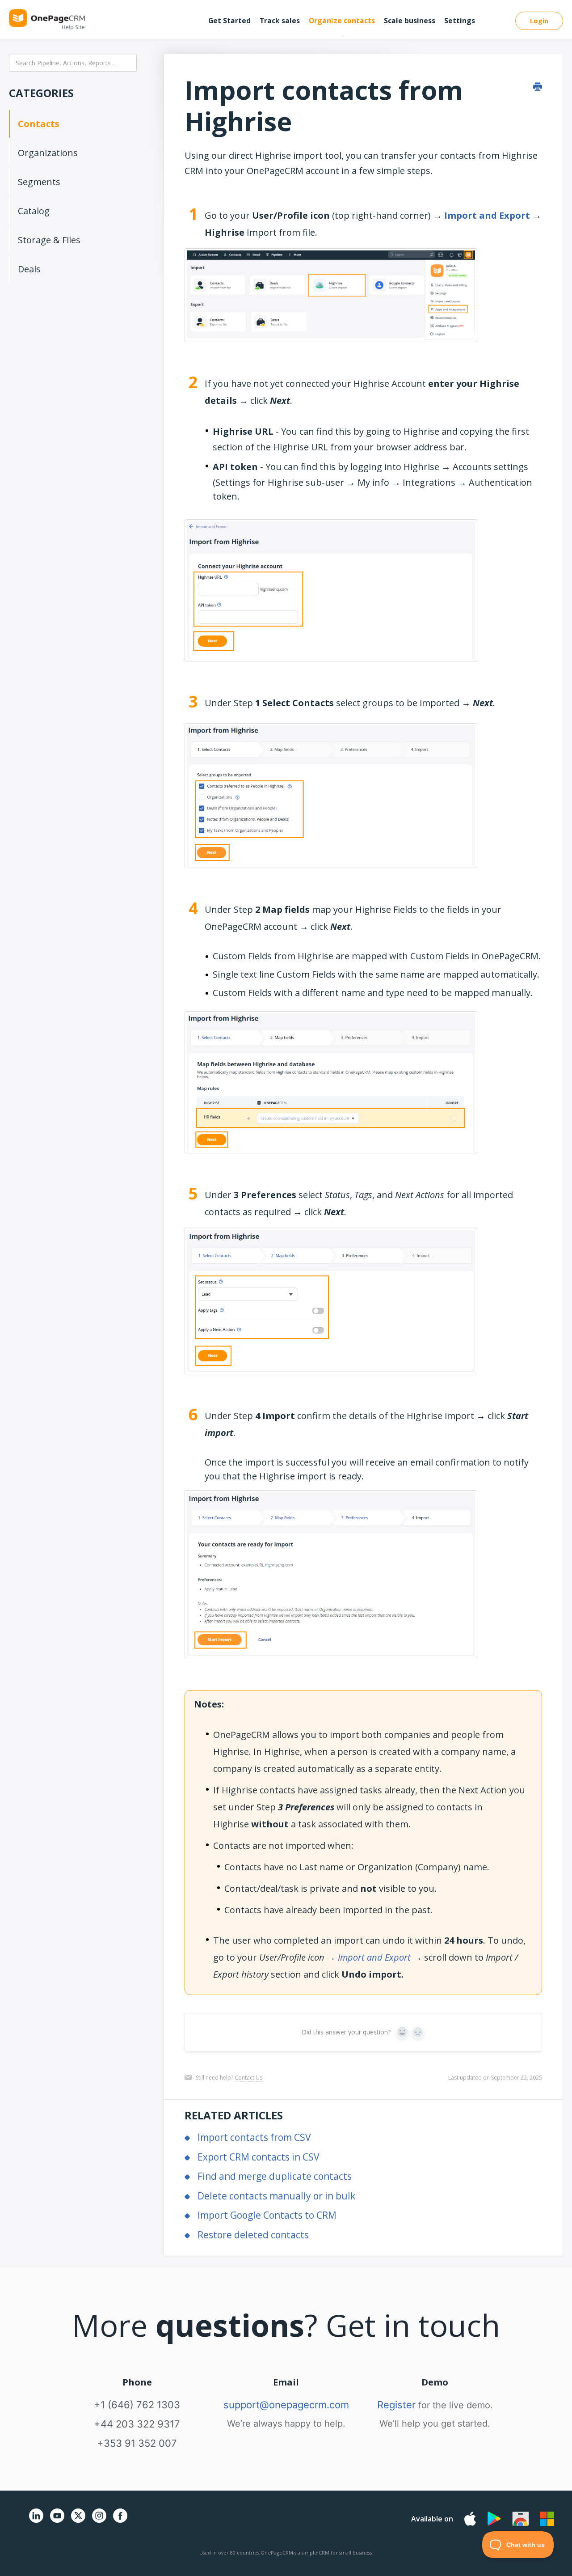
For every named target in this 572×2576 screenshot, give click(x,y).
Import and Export (487, 215)
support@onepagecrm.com (286, 2405)
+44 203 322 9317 (137, 2424)
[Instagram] (99, 2521)
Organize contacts (342, 21)
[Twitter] (78, 2524)
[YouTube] (57, 2521)
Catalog (34, 211)
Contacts (39, 124)
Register (396, 2405)
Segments (39, 182)
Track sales (280, 21)
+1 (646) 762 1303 (137, 2405)
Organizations (48, 153)
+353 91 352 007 (137, 2443)
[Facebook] (120, 2521)
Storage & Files (49, 240)
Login (539, 21)
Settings (460, 21)
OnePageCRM (277, 2553)
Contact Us (248, 2078)
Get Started (229, 21)
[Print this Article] (538, 87)
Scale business (410, 21)
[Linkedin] (36, 2521)
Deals (29, 269)
